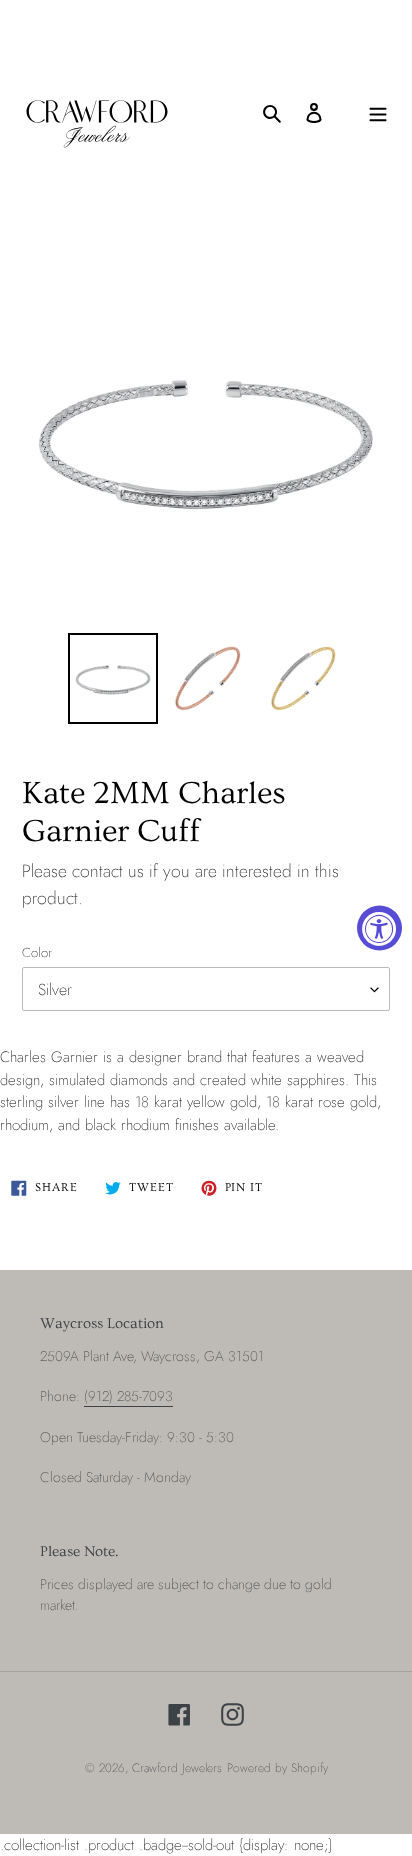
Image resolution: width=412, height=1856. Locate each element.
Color (37, 952)
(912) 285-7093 (128, 1396)
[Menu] (378, 112)
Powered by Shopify (277, 1768)
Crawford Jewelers (177, 1768)
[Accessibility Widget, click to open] (379, 928)
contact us (108, 871)
